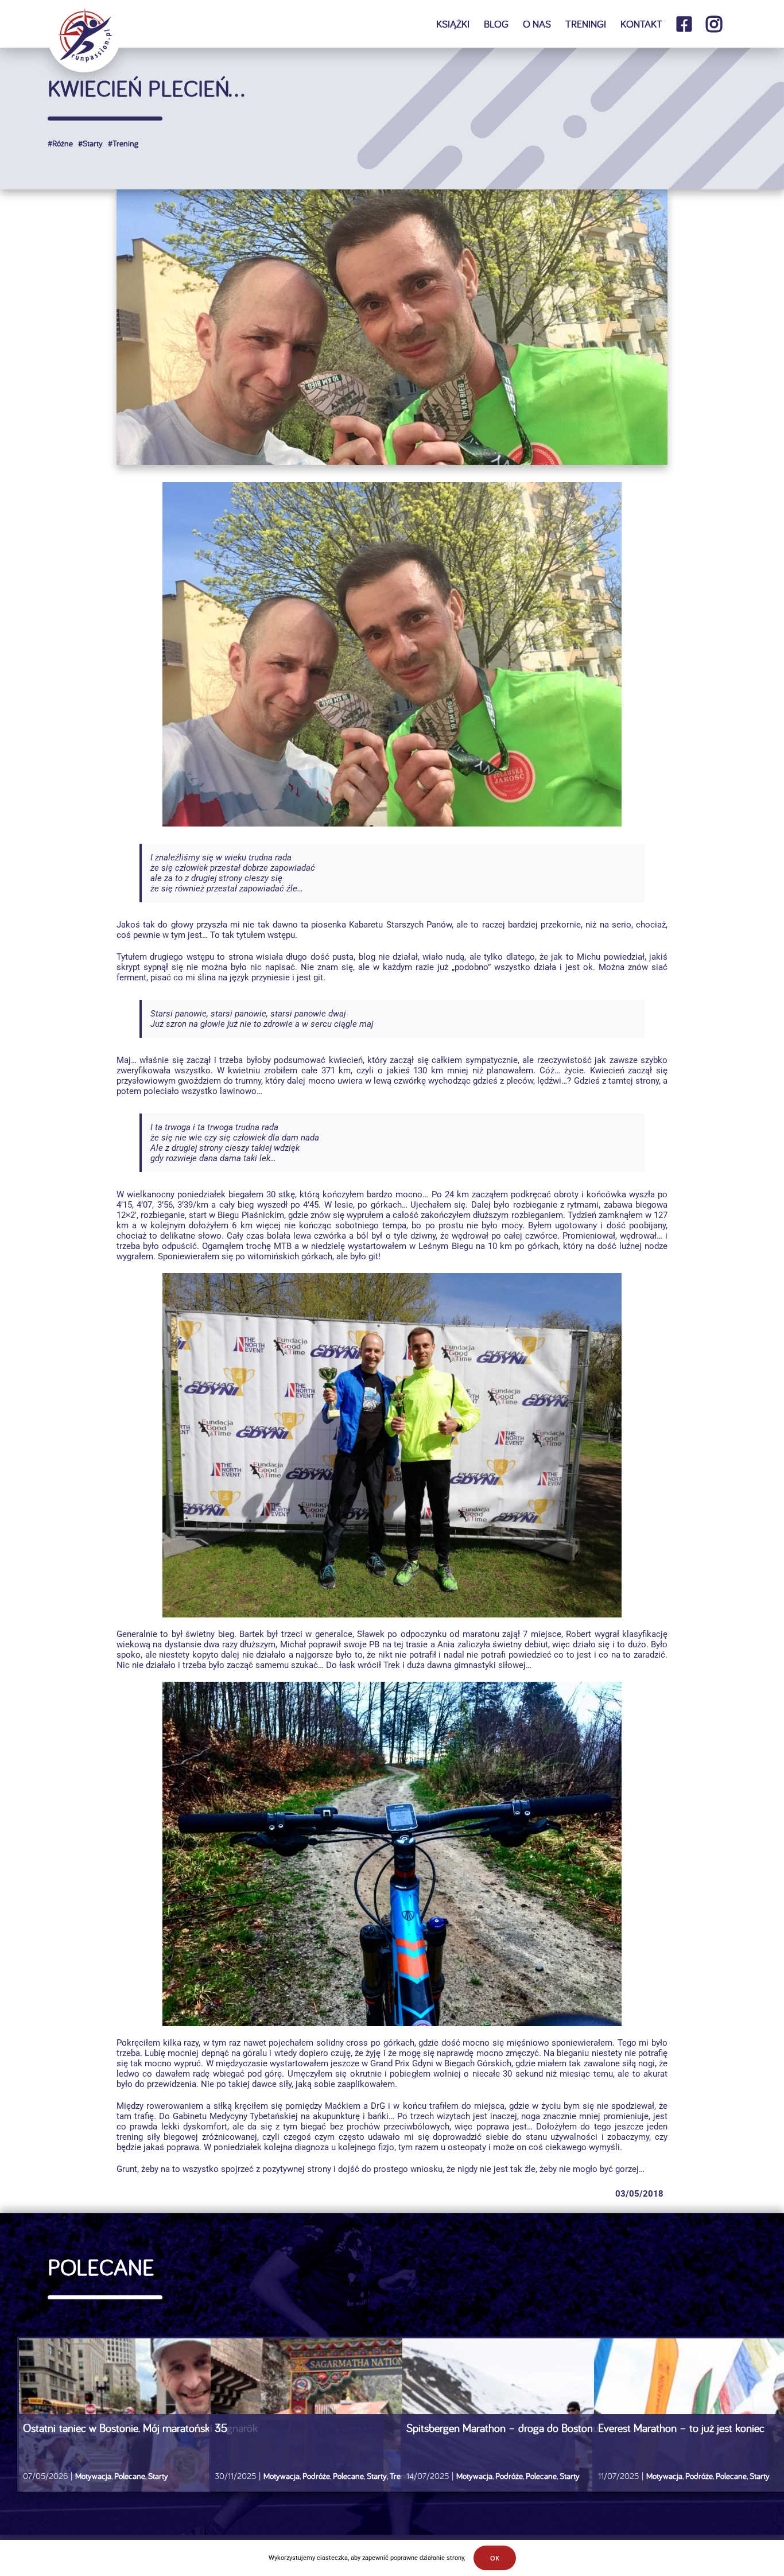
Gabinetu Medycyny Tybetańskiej (236, 2116)
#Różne (60, 143)
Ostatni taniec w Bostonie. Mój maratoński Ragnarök (142, 2428)
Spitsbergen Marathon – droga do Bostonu (502, 2428)
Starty (158, 2476)
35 (221, 2428)
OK (495, 2558)
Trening (403, 2476)
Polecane (130, 2476)
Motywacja (93, 2476)
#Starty (89, 143)
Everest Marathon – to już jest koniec (681, 2428)
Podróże (316, 2476)
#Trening (122, 143)
